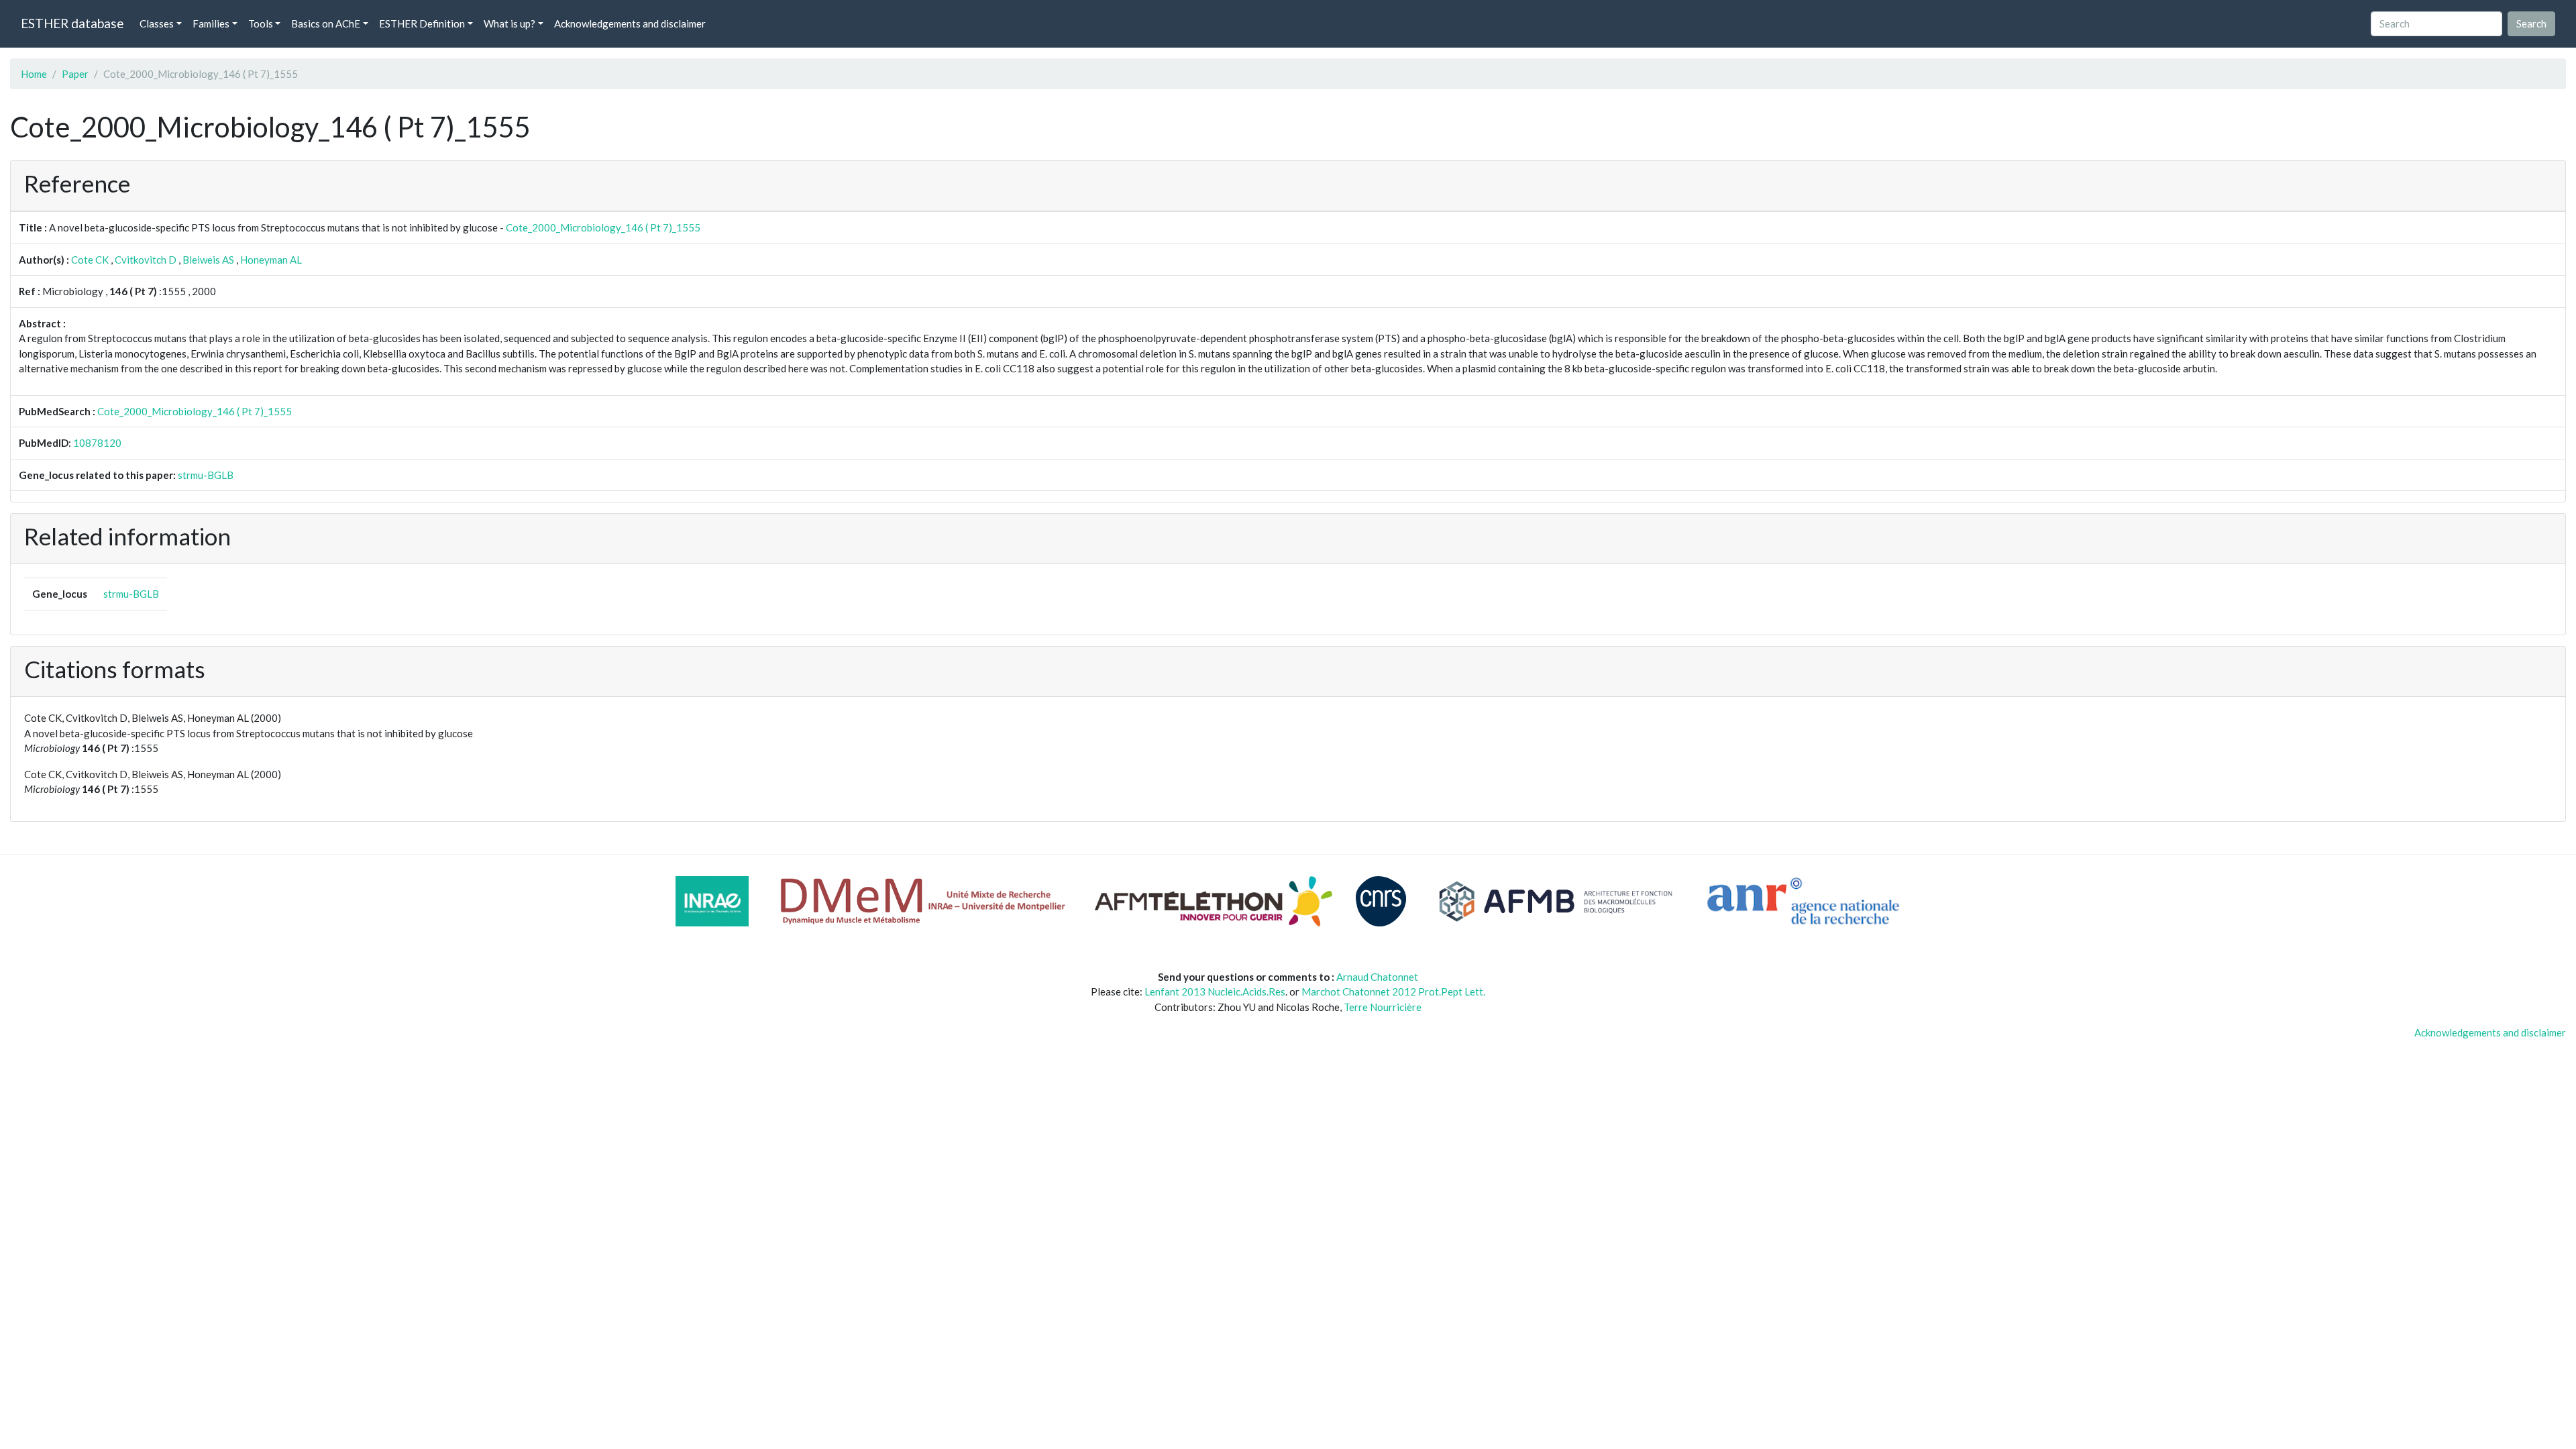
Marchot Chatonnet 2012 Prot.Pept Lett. (1393, 991)
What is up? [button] (509, 23)
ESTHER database (72, 23)
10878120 (97, 443)
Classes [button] (157, 23)
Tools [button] (261, 23)
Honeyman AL (271, 260)
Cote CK (90, 260)
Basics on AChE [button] (326, 23)
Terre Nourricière (1383, 1007)
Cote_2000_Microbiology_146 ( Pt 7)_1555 (603, 227)
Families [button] (211, 23)
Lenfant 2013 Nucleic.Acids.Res (1215, 991)
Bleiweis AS (208, 260)
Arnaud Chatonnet (1377, 977)
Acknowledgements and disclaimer (630, 23)
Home (34, 74)
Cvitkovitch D (146, 260)
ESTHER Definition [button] (422, 23)
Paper (75, 74)
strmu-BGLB (206, 475)
